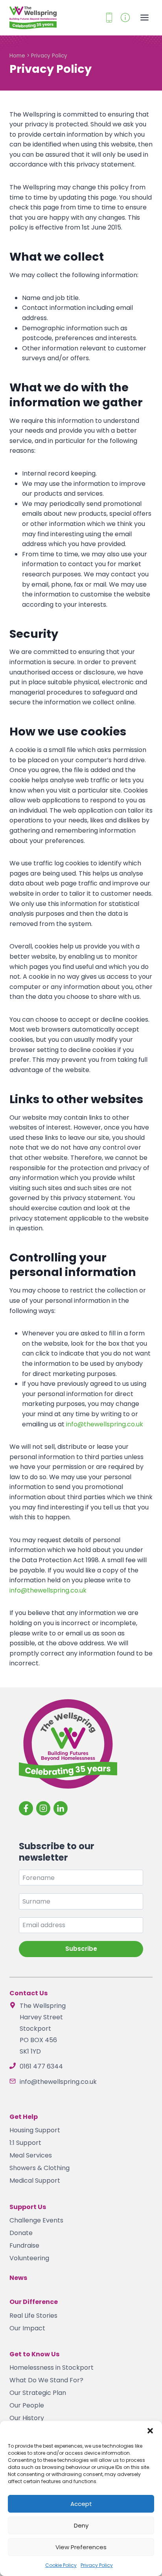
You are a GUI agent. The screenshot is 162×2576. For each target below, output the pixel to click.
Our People (27, 2405)
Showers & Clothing (40, 2168)
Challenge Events (36, 2220)
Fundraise (24, 2245)
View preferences (81, 2547)
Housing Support (35, 2130)
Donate (21, 2233)
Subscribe (81, 1949)
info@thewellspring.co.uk (105, 1424)
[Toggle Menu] (145, 18)
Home (17, 56)
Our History (27, 2418)
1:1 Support (25, 2143)
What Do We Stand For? (46, 2380)
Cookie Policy (61, 2565)
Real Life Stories (33, 2316)
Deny (81, 2525)
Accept (81, 2504)
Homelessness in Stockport (52, 2368)
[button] (150, 2431)
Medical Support (35, 2181)
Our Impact (27, 2328)
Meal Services (31, 2155)
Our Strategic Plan (38, 2393)
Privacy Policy (97, 2565)
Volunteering (29, 2258)
